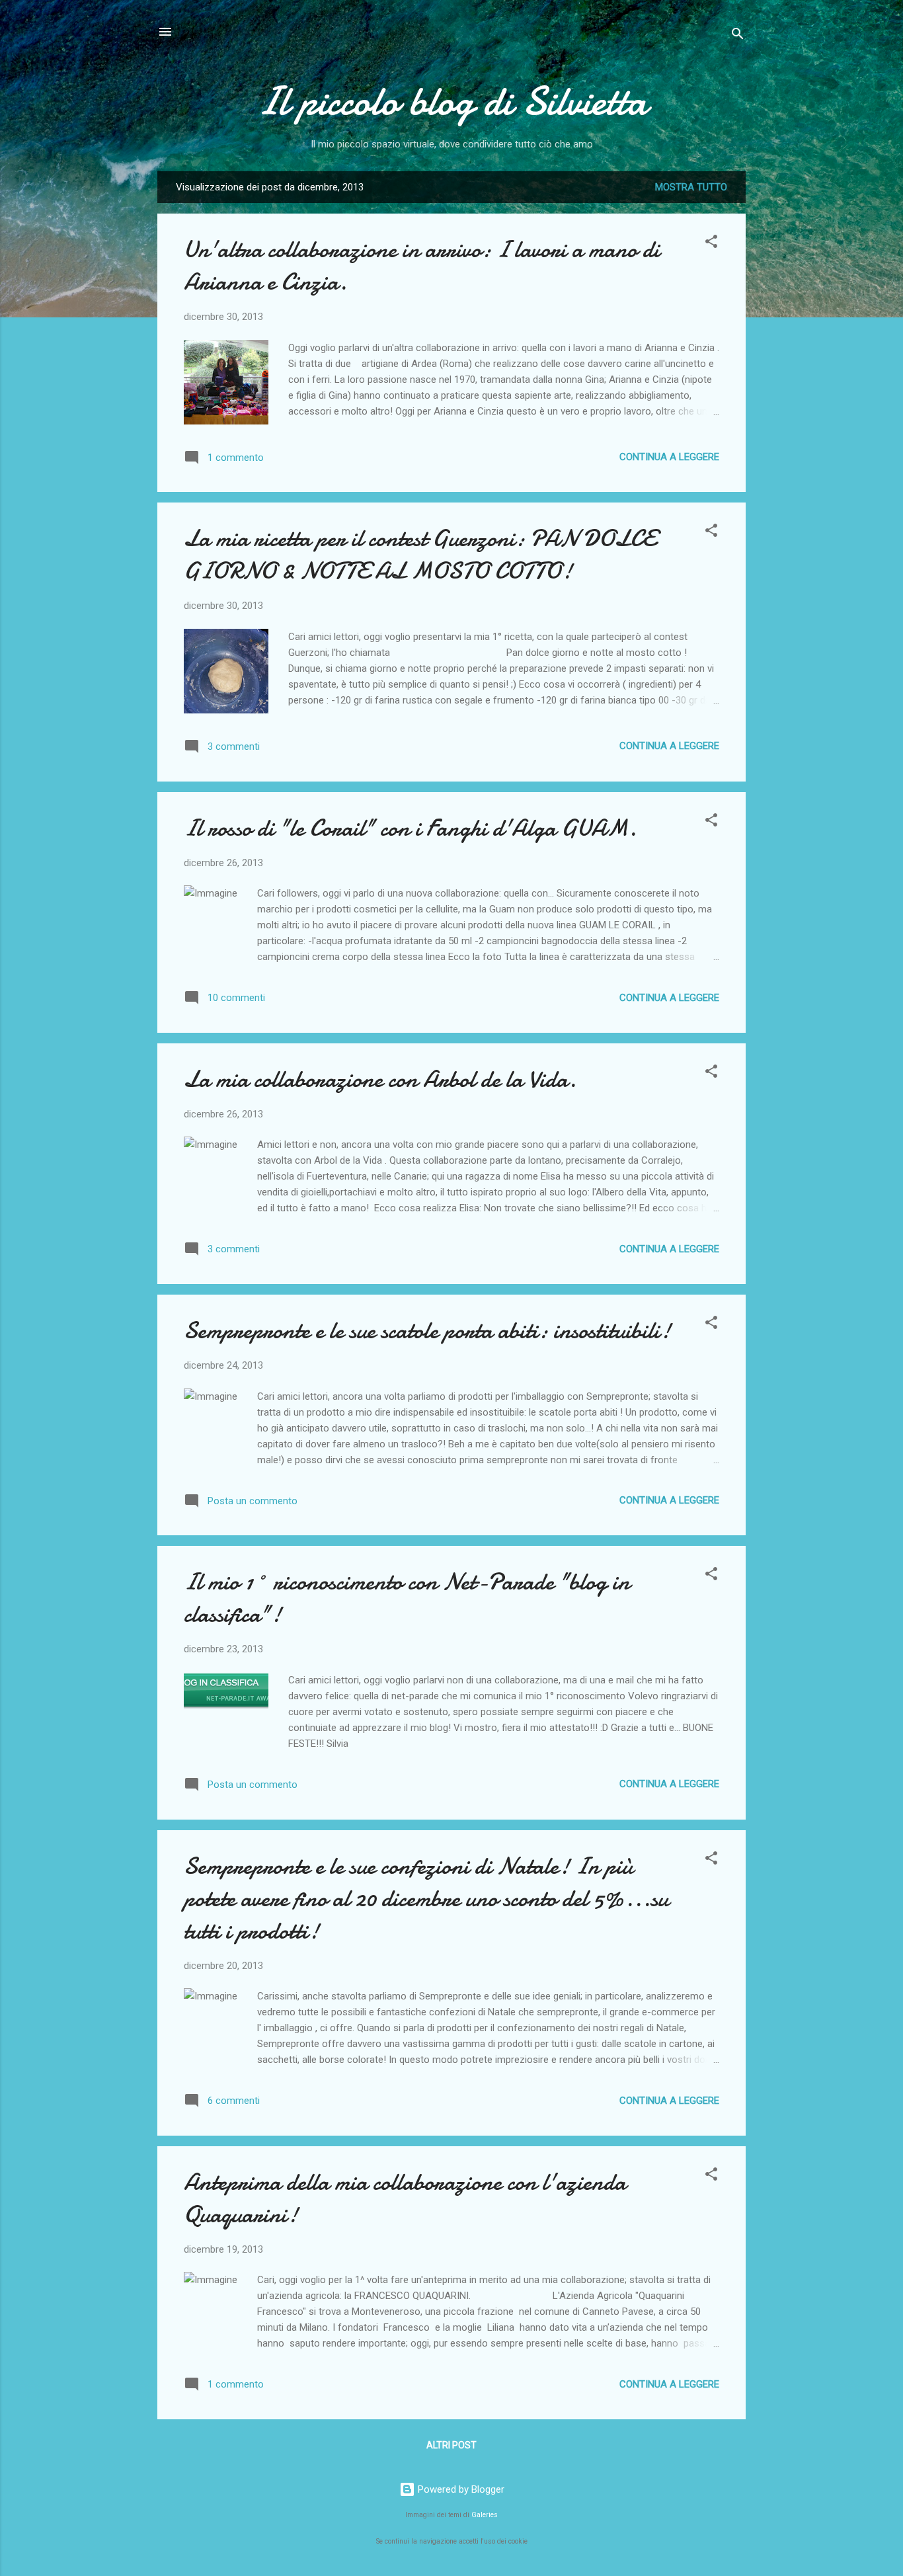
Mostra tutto (691, 187)
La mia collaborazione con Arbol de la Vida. (380, 1079)
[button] (711, 244)
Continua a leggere (669, 457)
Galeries (485, 2515)
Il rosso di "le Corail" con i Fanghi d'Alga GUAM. (410, 828)
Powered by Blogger (460, 2489)
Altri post (451, 2445)
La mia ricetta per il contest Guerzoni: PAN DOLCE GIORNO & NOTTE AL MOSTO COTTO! (420, 555)
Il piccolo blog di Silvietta (452, 101)
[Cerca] (738, 36)
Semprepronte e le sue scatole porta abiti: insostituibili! (427, 1331)
